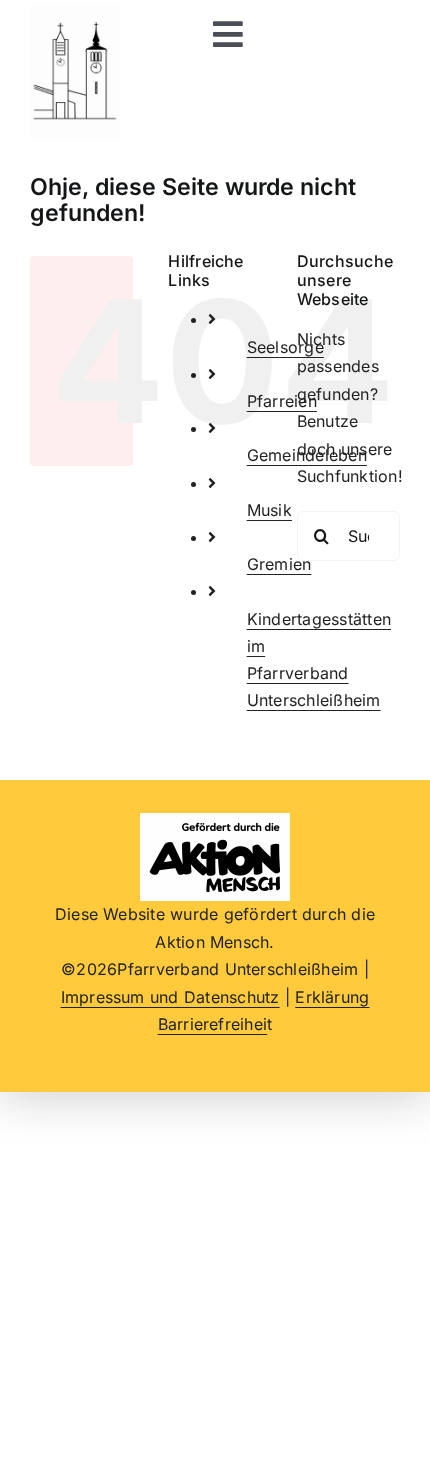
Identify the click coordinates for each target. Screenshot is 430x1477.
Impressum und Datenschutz (170, 997)
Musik (269, 510)
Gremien (279, 564)
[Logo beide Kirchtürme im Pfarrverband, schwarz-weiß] (75, 13)
